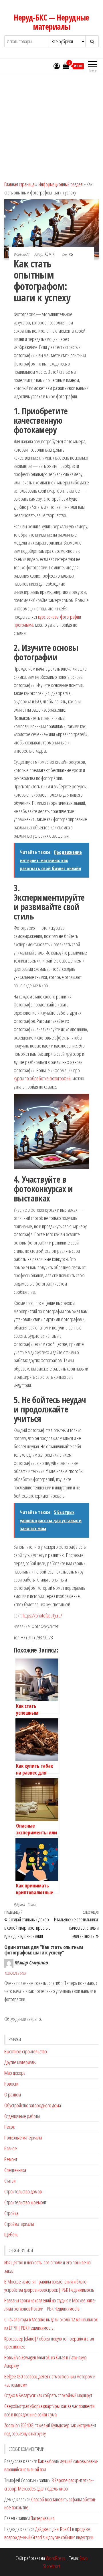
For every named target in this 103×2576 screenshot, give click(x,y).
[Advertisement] (51, 126)
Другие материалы (20, 2062)
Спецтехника (15, 2170)
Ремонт (11, 2159)
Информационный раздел (61, 184)
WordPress (56, 2558)
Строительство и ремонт (25, 2202)
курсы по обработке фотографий (42, 1078)
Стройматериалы (19, 2224)
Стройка (11, 2213)
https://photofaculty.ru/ (42, 1615)
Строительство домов (23, 2191)
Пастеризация (42, 2518)
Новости (11, 2084)
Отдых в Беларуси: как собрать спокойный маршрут (48, 2395)
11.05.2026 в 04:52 (15, 1973)
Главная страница (19, 184)
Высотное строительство (26, 2051)
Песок (9, 2127)
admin (50, 254)
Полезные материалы (23, 2137)
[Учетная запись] (57, 66)
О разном (13, 2094)
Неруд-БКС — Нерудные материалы (51, 22)
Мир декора (15, 2073)
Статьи (32, 1904)
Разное (11, 2148)
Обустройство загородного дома (33, 2105)
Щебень (11, 2234)
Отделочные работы (22, 2116)
